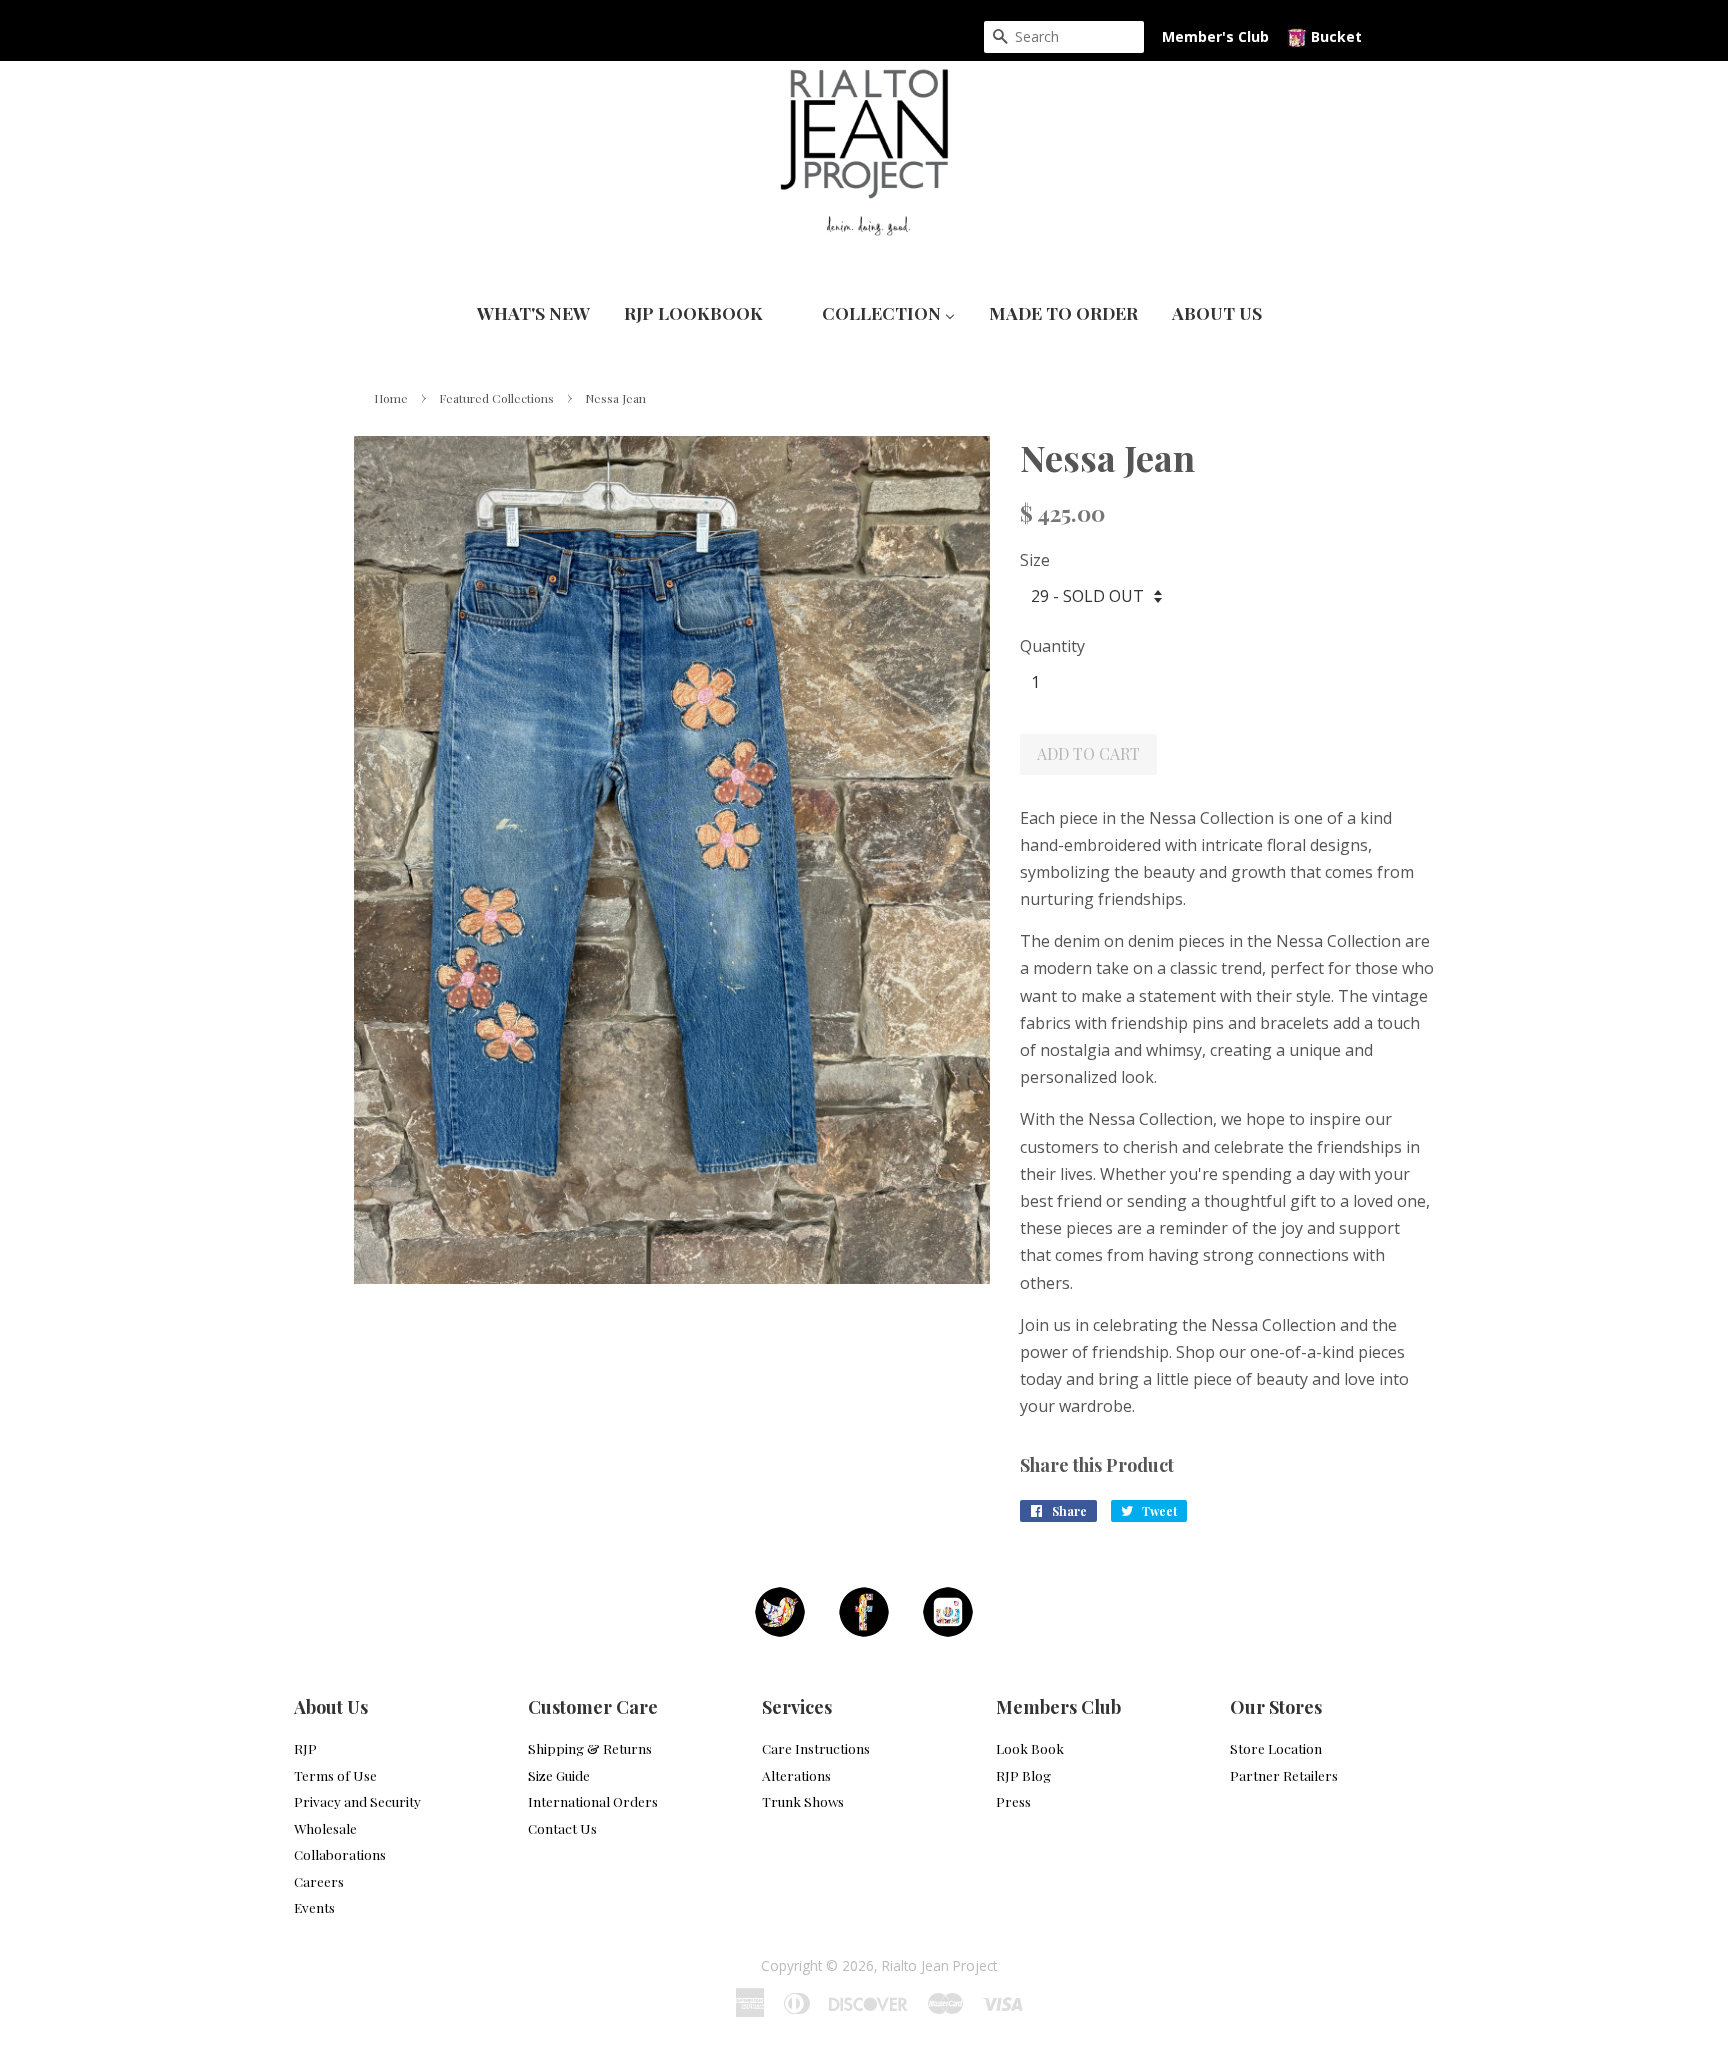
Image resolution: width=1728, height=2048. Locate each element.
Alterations (796, 1775)
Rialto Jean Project (939, 1965)
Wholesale (325, 1828)
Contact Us (562, 1828)
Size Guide (559, 1775)
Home (391, 398)
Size (1035, 560)
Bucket (1334, 36)
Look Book (1030, 1748)
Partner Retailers (1284, 1775)
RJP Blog (1023, 1775)
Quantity (1052, 646)
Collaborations (340, 1854)
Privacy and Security (357, 1801)
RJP (305, 1748)
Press (1013, 1801)
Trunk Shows (803, 1801)
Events (314, 1907)
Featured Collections (496, 398)
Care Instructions (816, 1748)
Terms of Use (335, 1775)
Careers (319, 1881)
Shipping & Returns (590, 1748)
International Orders (593, 1801)
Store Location (1276, 1748)
